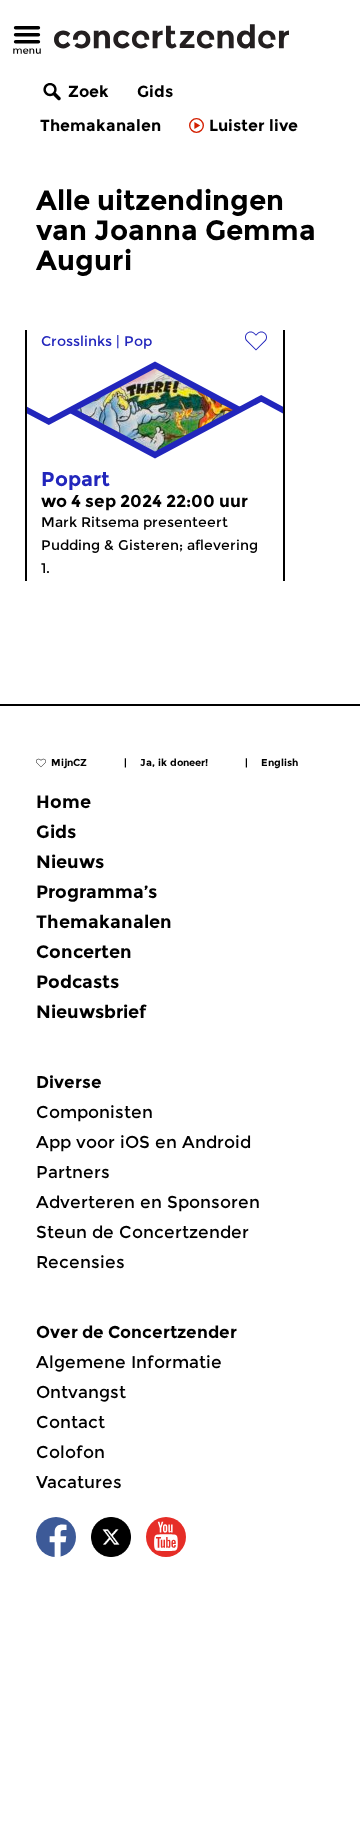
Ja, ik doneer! (174, 762)
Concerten (84, 952)
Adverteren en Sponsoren (148, 1202)
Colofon (70, 1452)
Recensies (80, 1262)
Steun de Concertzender (142, 1232)
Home (63, 802)
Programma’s (96, 892)
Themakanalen (100, 125)
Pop (138, 341)
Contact (70, 1422)
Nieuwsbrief (91, 1012)
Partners (73, 1172)
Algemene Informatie (129, 1362)
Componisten (94, 1112)
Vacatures (79, 1482)
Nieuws (70, 862)
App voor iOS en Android (143, 1142)
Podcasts (77, 982)
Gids (155, 91)
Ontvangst (81, 1392)
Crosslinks (76, 341)
